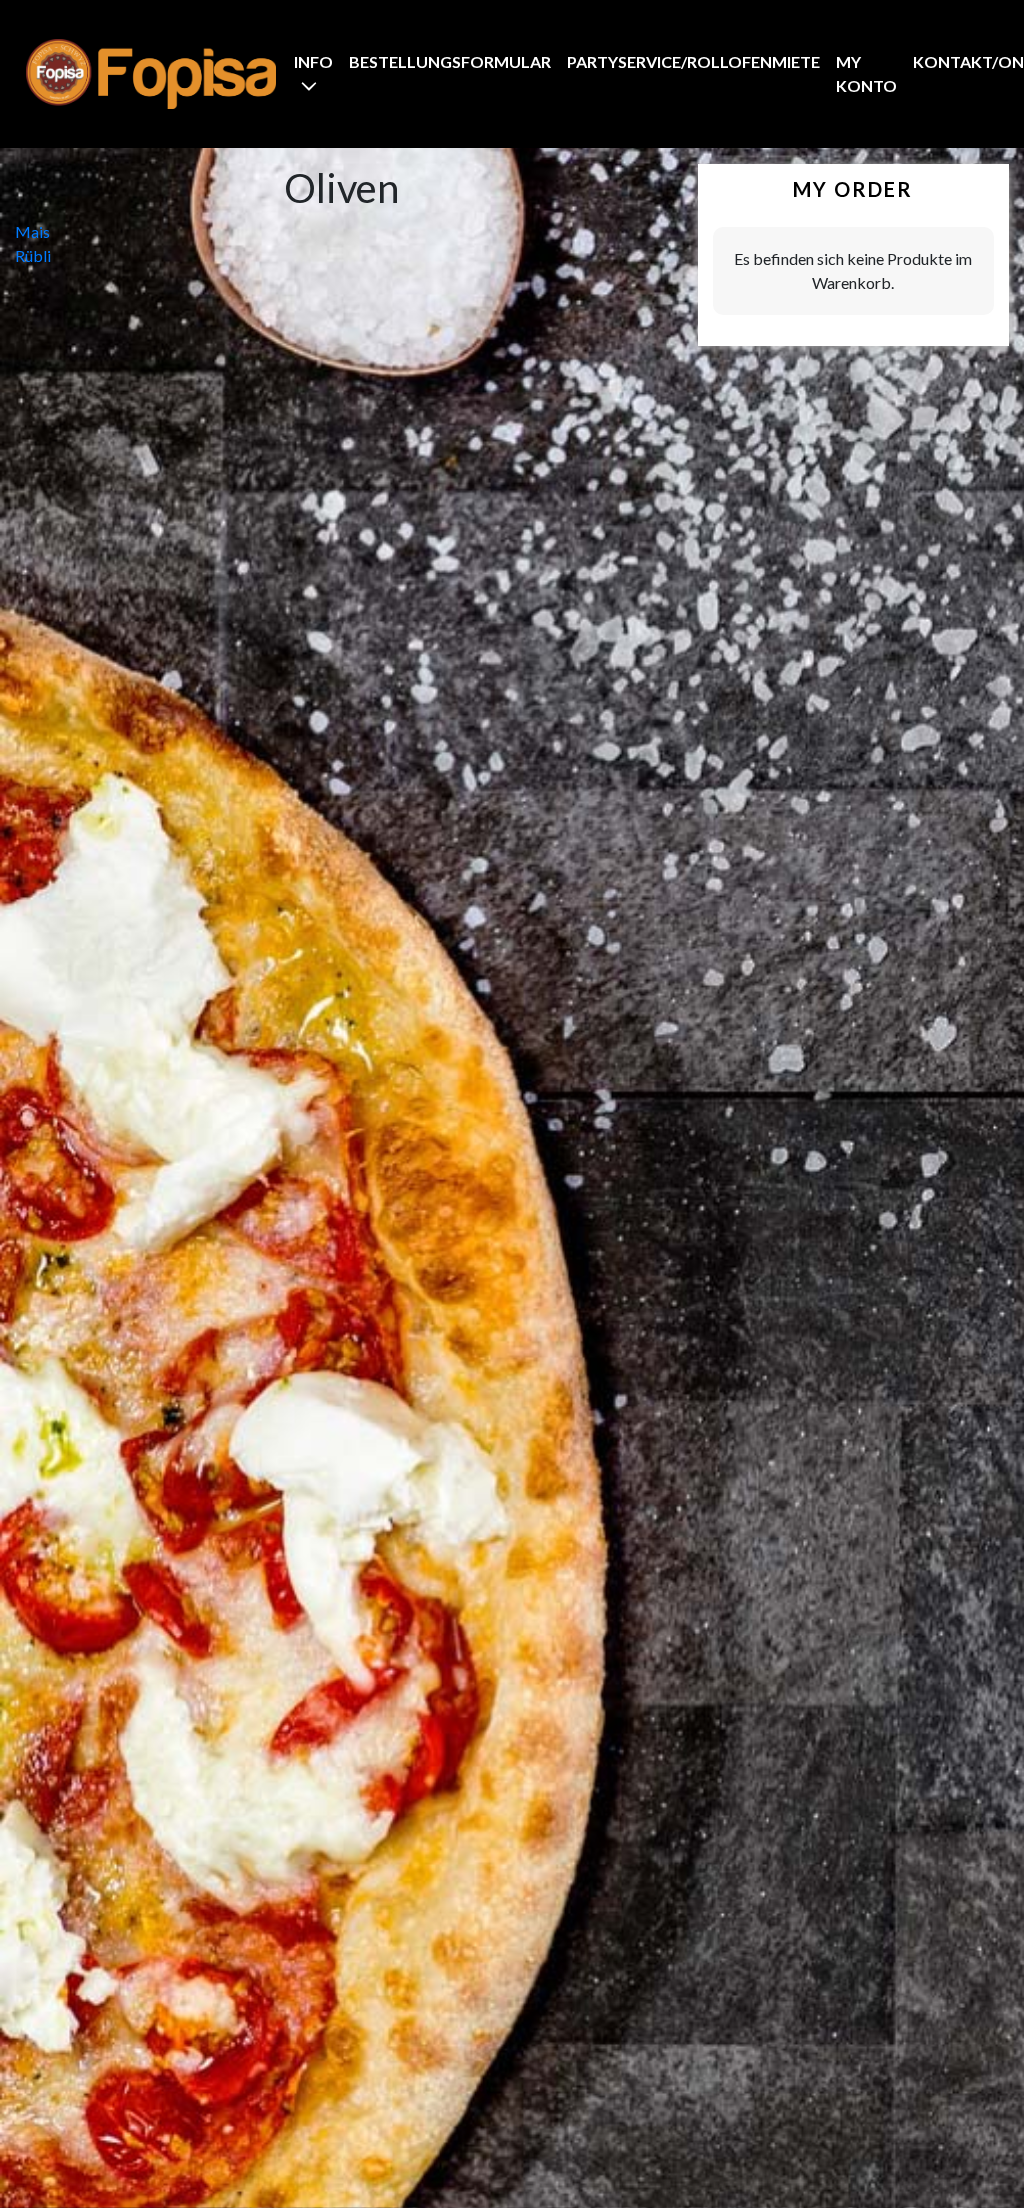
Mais (32, 231)
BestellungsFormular (450, 61)
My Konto (866, 73)
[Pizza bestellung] (151, 73)
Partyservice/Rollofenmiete (693, 61)
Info (313, 61)
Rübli (33, 255)
